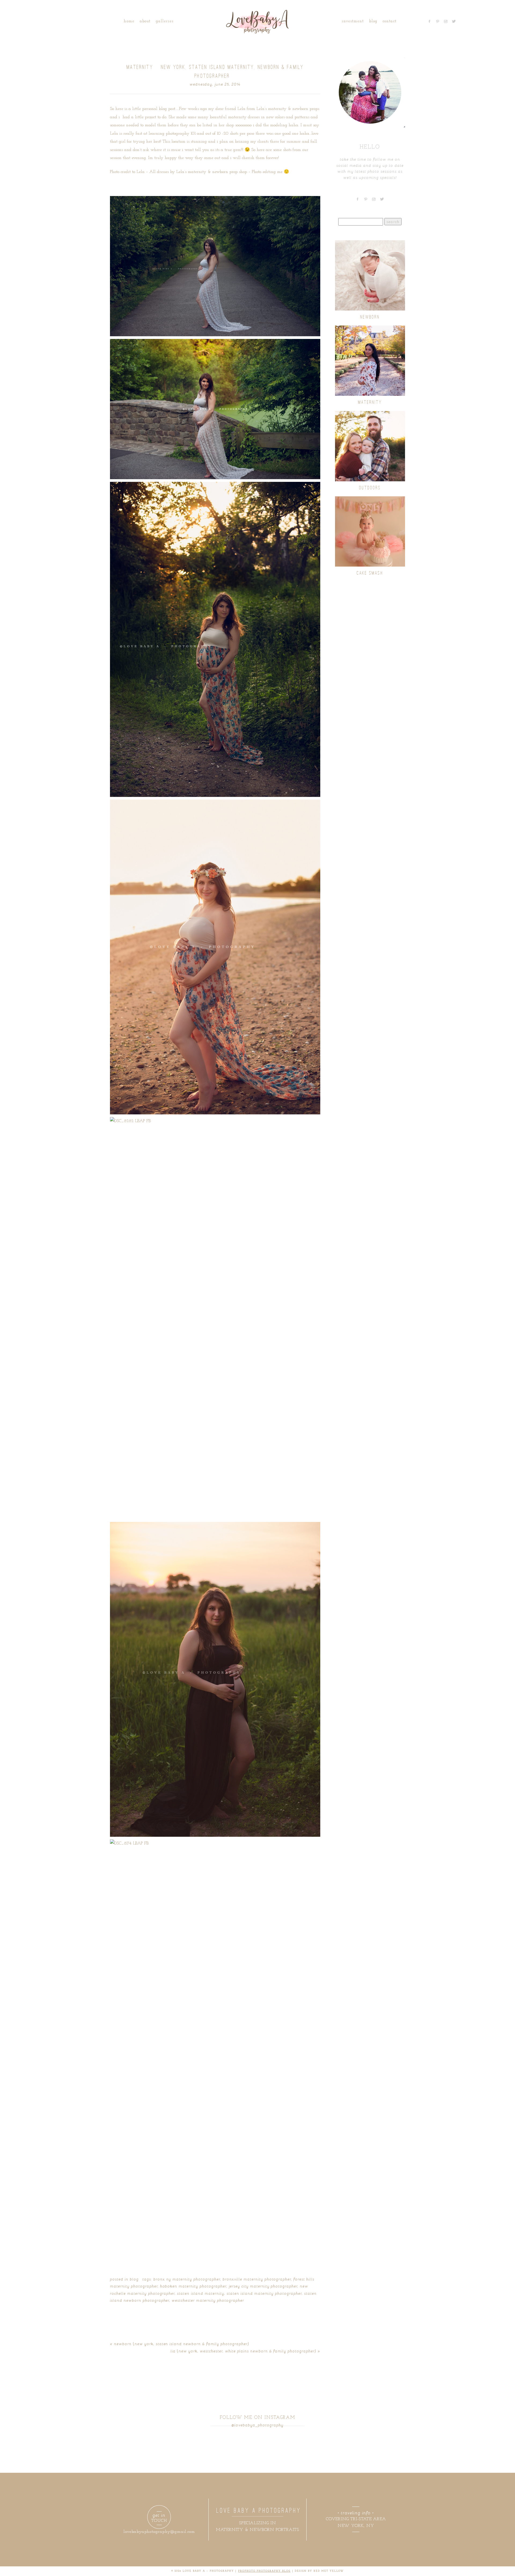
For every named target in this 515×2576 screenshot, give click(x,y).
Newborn (370, 317)
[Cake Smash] (370, 531)
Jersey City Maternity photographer (263, 2286)
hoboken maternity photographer (193, 2286)
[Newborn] (370, 275)
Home (129, 21)
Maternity (370, 402)
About (145, 21)
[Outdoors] (370, 446)
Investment (353, 21)
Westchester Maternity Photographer (208, 2300)
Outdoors (370, 488)
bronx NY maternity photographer (187, 2279)
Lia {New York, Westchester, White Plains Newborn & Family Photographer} (243, 2351)
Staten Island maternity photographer (264, 2293)
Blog (373, 21)
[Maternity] (370, 361)
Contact (389, 21)
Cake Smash (370, 573)
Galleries (165, 21)
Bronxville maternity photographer (257, 2279)
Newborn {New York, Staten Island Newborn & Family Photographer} (182, 2344)
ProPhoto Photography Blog (264, 2571)
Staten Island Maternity (201, 2293)
